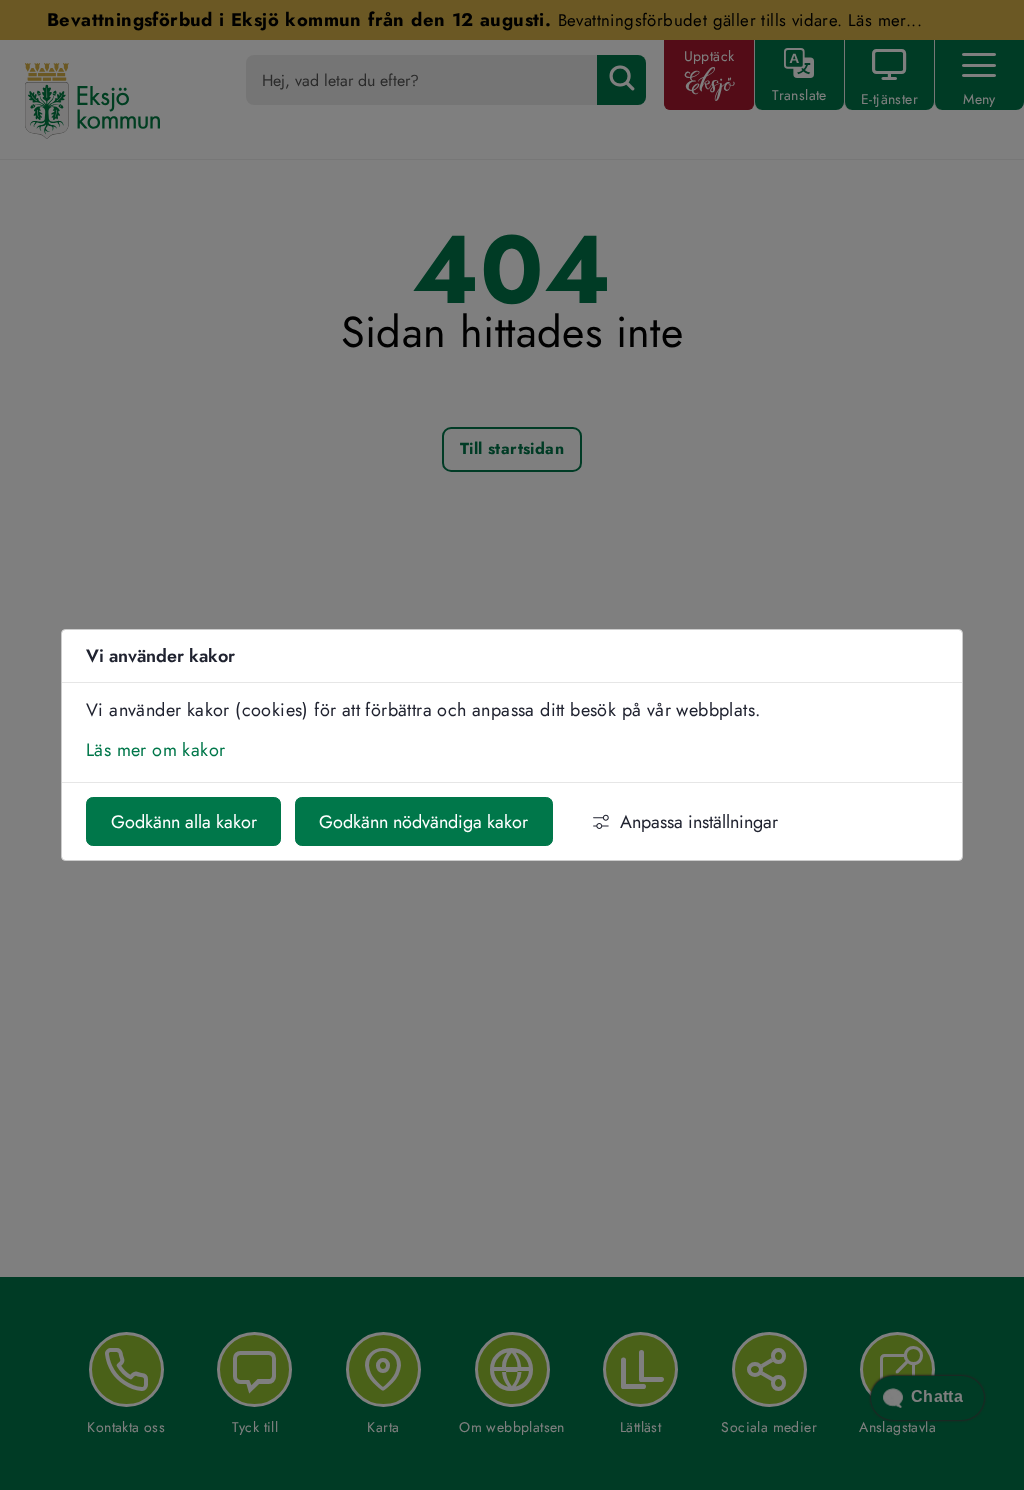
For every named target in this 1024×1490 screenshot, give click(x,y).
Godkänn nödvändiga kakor (423, 822)
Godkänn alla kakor (184, 822)
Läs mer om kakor (155, 750)
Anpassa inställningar (699, 822)
